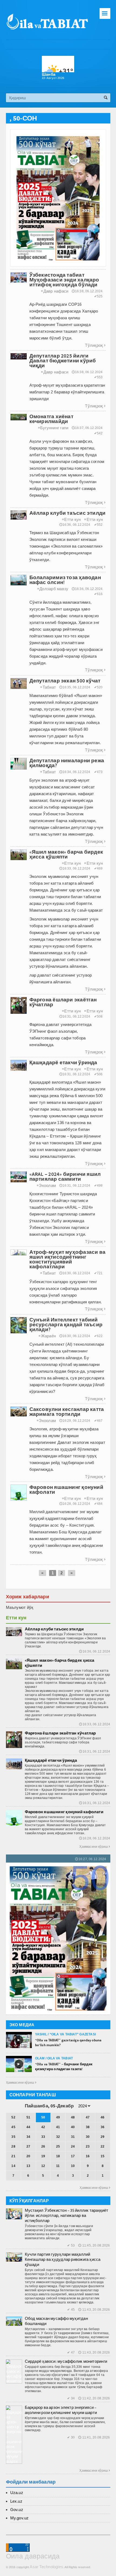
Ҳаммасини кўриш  (21, 2083)
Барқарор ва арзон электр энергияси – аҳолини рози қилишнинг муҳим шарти (61, 2410)
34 (28, 2137)
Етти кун (71, 519)
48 (73, 2117)
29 (103, 2137)
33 (43, 2137)
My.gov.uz (20, 2518)
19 (43, 2156)
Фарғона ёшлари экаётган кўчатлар (60, 1733)
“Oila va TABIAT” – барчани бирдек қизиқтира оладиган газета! (64, 2067)
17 (73, 2156)
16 (88, 2156)
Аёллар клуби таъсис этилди (54, 1629)
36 (103, 2127)
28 (13, 2146)
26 (43, 2146)
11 (58, 2166)
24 (73, 2146)
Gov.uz (17, 2510)
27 (28, 2146)
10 (73, 2166)
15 (103, 2156)
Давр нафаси (55, 291)
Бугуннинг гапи (53, 428)
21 (13, 2156)
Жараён (47, 1336)
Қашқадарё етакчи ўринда (51, 1760)
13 (28, 2166)
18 (58, 2156)
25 (58, 2146)
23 (88, 2146)
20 (28, 2156)
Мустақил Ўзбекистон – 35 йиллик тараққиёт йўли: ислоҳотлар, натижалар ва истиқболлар (67, 2215)
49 (58, 2117)
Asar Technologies (46, 2567)
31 (73, 2137)
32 (58, 2137)
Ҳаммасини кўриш (95, 1847)
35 (13, 2137)
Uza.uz (17, 2493)
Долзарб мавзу (53, 589)
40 (73, 2127)
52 (13, 2117)
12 (43, 2166)
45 (13, 2127)
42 (43, 2127)
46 (103, 2117)
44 (28, 2127)
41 (58, 2127)
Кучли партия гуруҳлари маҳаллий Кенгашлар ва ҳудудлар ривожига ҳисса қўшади (63, 2259)
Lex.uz (16, 2501)
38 (88, 2127)
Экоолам (46, 1185)
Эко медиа (22, 2025)
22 (103, 2146)
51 (28, 2117)
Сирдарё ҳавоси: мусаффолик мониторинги (66, 2361)
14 (13, 2166)
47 (88, 2117)
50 (43, 2117)
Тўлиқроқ (95, 345)
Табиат (48, 687)
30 (88, 2137)
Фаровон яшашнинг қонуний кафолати (64, 1812)
